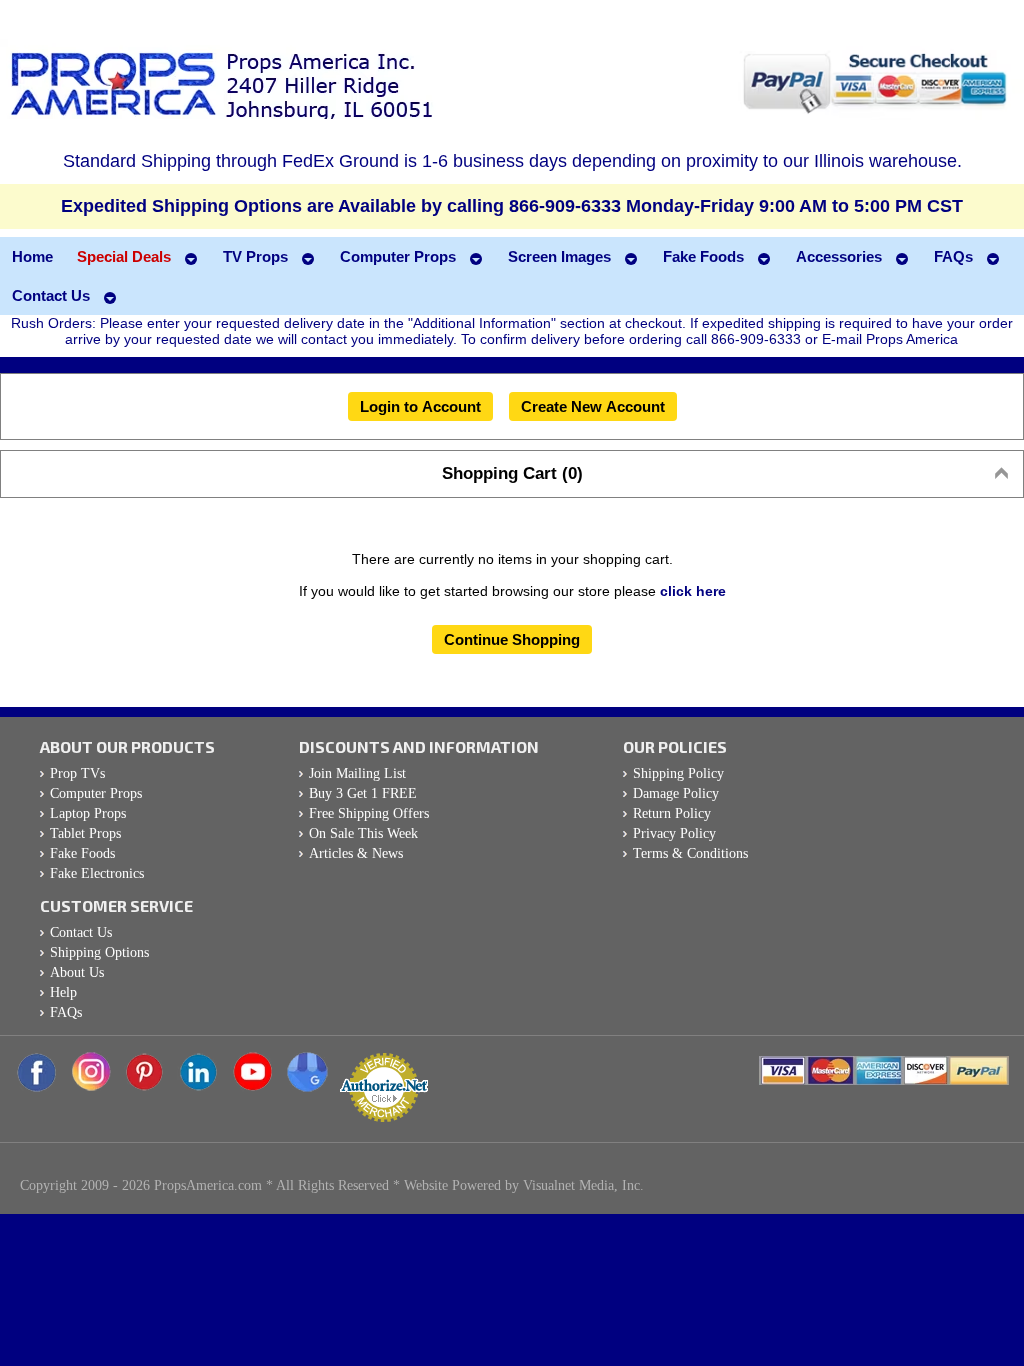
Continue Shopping (512, 639)
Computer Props (96, 793)
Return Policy (672, 813)
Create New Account (593, 406)
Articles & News (356, 853)
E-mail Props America (890, 339)
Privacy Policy (674, 833)
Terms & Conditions (690, 853)
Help (63, 992)
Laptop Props (88, 813)
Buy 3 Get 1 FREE (363, 793)
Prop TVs (77, 773)
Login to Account (420, 406)
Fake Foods (82, 853)
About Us (77, 972)
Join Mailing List (357, 773)
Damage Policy (676, 793)
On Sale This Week (363, 833)
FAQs (66, 1012)
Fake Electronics (97, 873)
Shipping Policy (678, 773)
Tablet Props (85, 833)
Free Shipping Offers (369, 813)
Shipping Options (99, 952)
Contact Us (81, 932)
